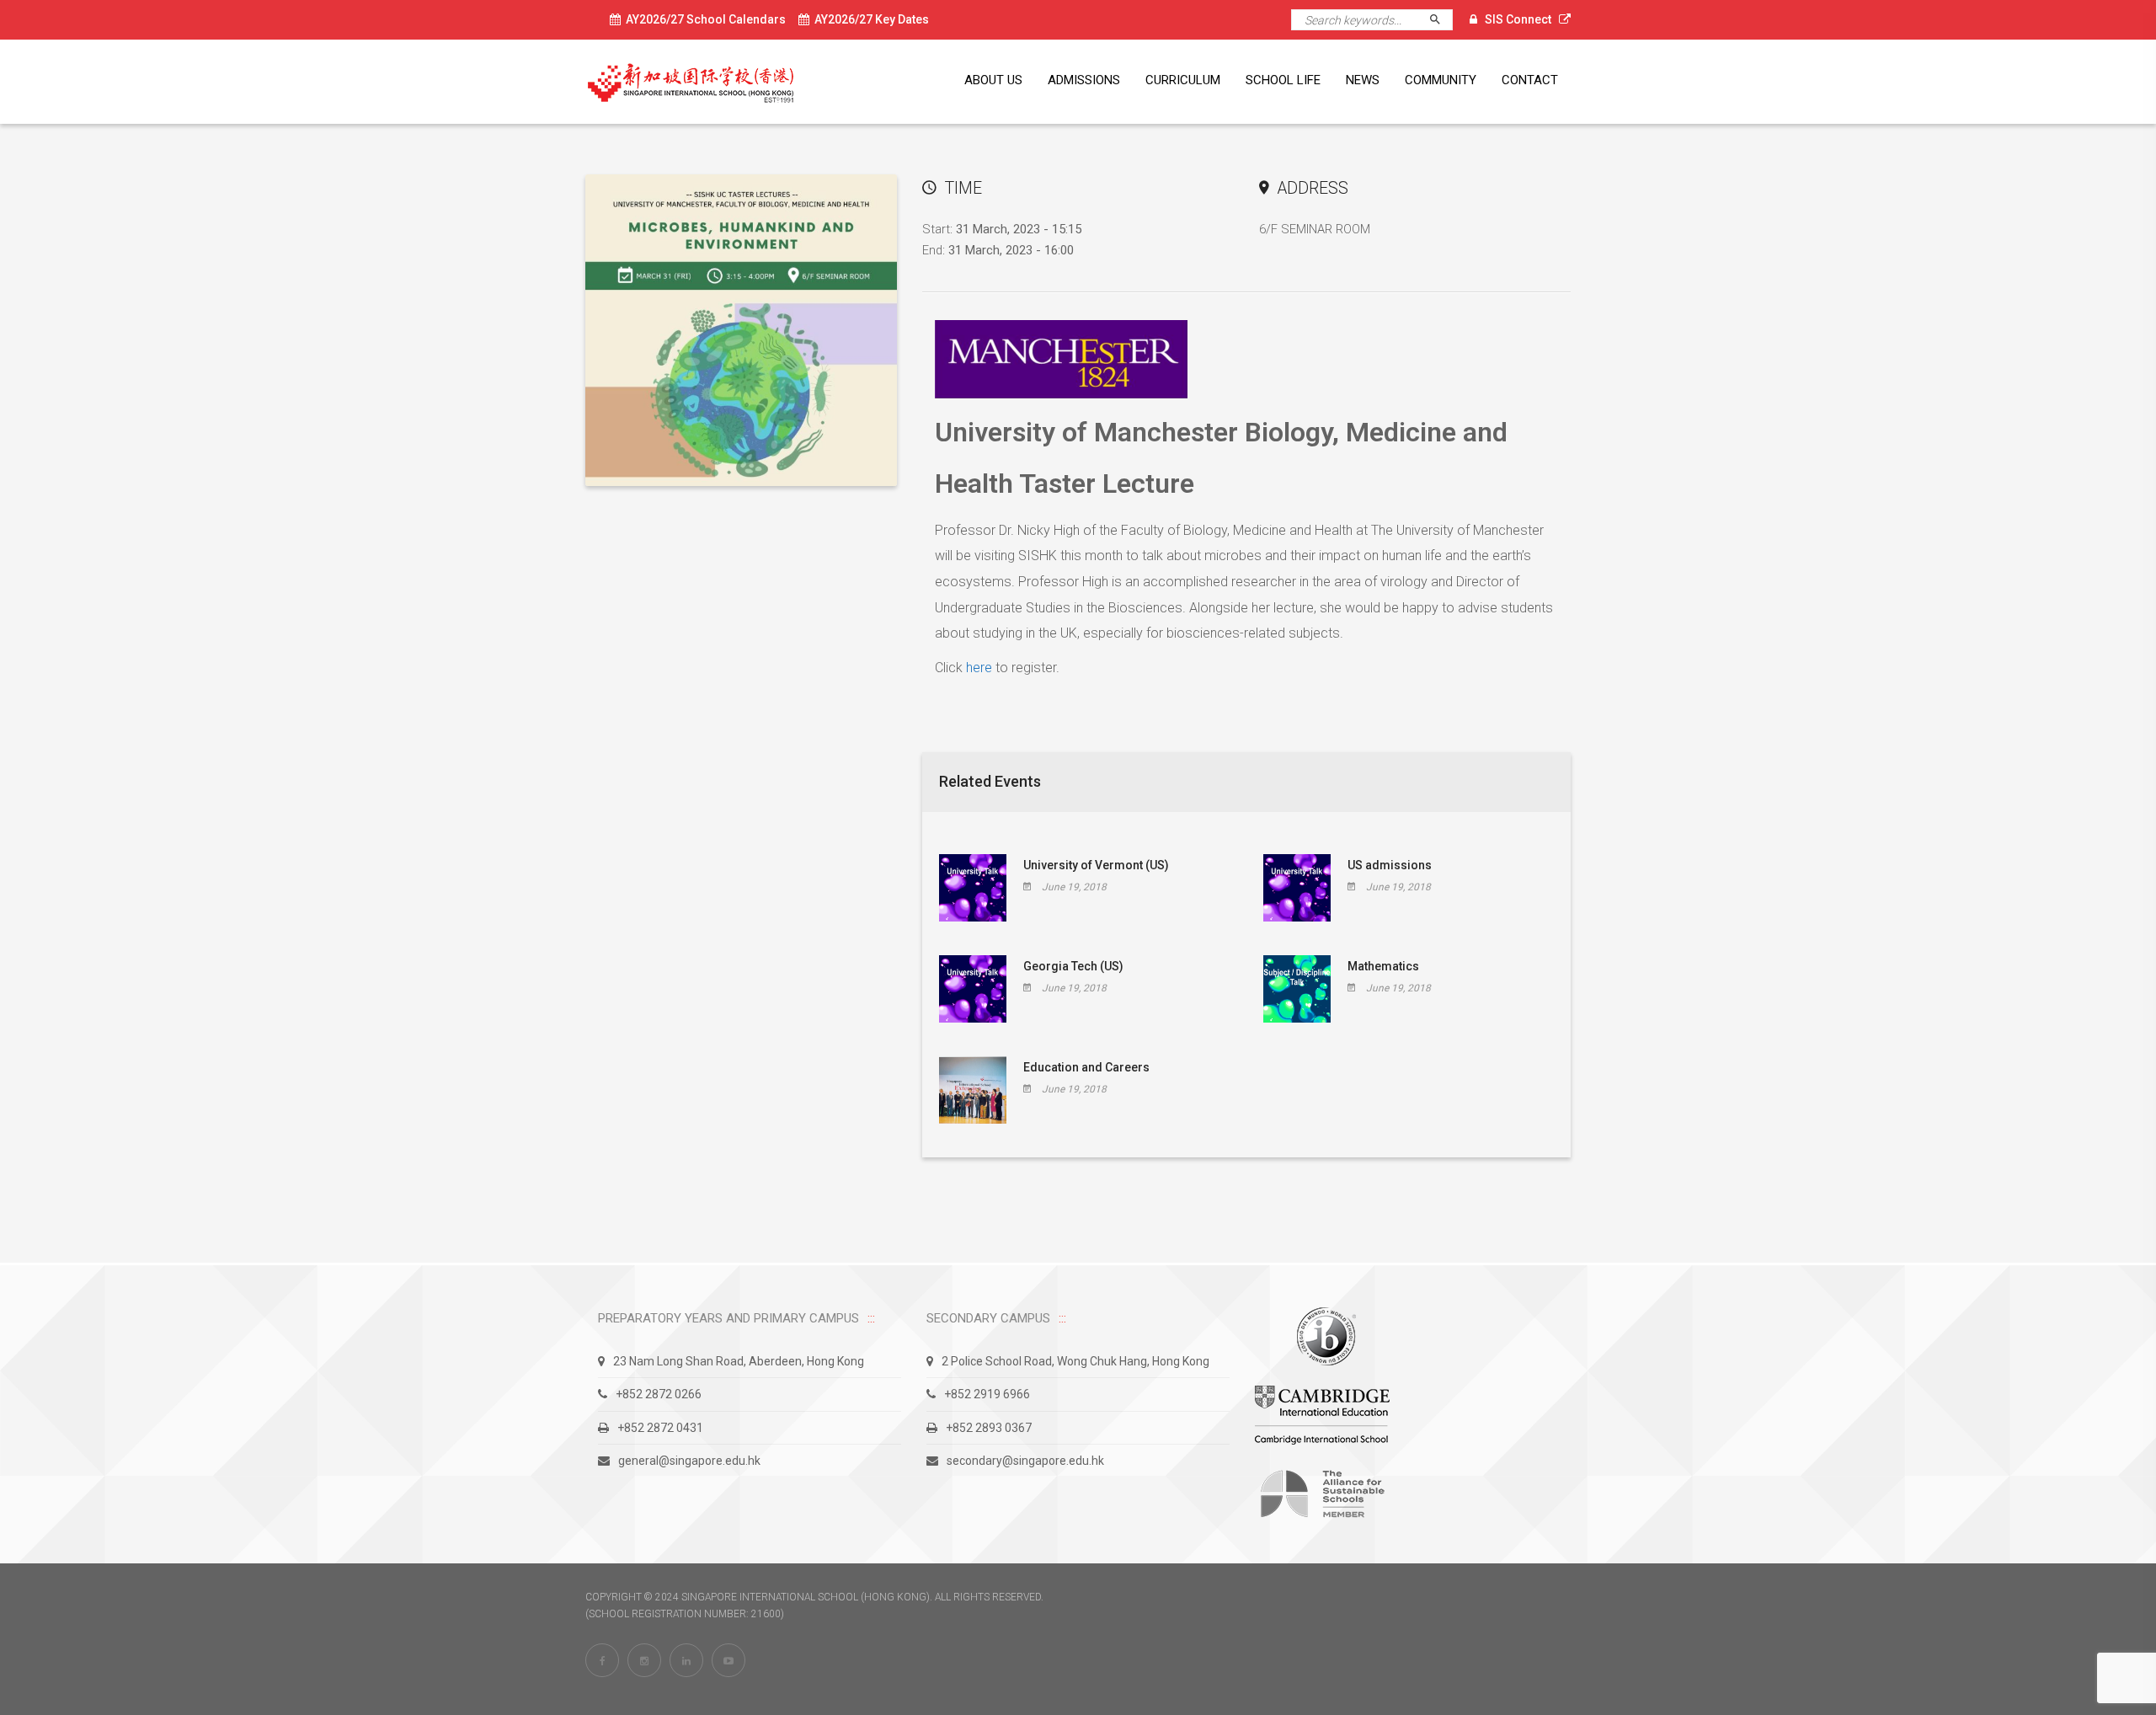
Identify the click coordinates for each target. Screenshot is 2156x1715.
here (979, 668)
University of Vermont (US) (1096, 865)
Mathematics (1383, 966)
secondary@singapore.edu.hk (1025, 1461)
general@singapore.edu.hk (689, 1461)
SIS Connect (1518, 19)
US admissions (1390, 865)
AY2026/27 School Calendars (703, 19)
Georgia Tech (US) (1073, 966)
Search (1442, 20)
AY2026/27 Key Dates (869, 19)
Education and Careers (1086, 1067)
